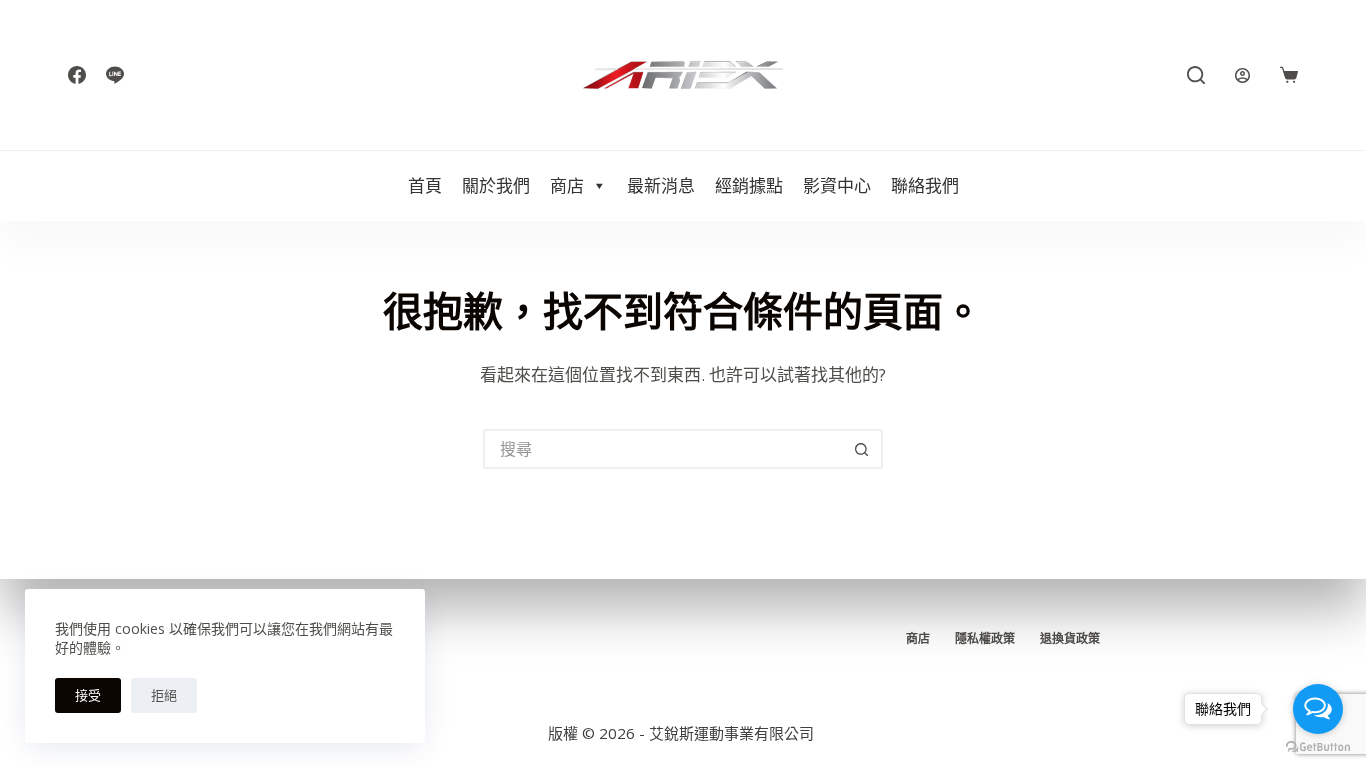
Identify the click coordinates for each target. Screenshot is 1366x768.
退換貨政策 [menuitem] (1070, 639)
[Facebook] (77, 75)
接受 (88, 695)
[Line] (115, 75)
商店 (567, 185)
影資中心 (837, 185)
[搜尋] (1196, 75)
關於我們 (496, 185)
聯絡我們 (925, 185)
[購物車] (1289, 75)
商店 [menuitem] (918, 639)
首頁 (425, 185)
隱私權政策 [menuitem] (985, 639)
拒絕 (164, 695)
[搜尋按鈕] (863, 449)
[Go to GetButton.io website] (1318, 747)
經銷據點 (749, 185)
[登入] (1242, 75)
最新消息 (661, 185)
